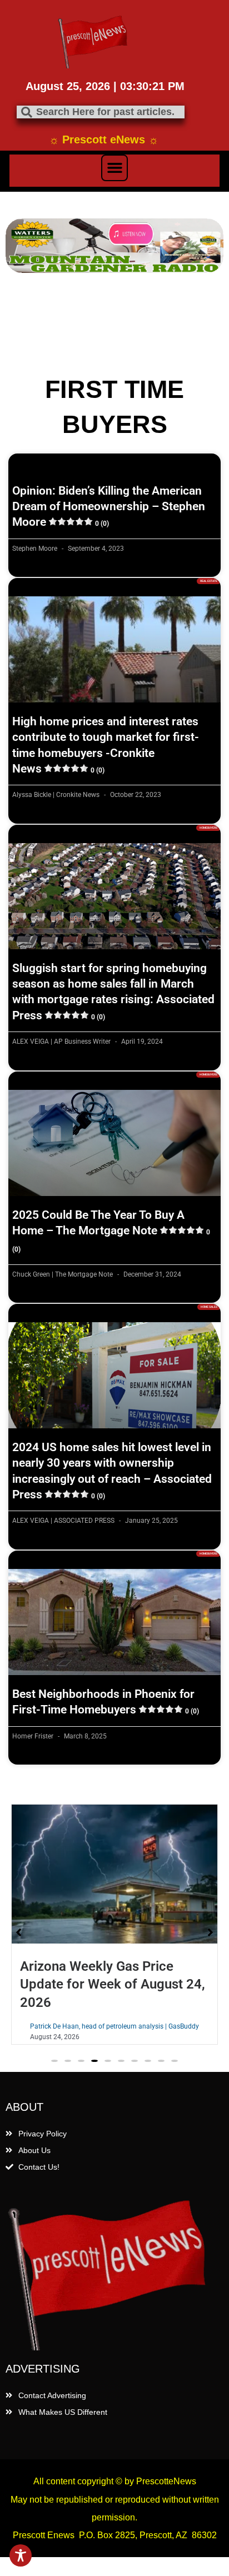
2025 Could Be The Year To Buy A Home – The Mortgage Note (111, 1231)
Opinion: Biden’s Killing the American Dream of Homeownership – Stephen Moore (109, 507)
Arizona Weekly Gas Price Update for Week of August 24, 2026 (113, 1984)
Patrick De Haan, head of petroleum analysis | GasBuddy (114, 2026)
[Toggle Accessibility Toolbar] (21, 2555)
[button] (114, 168)
